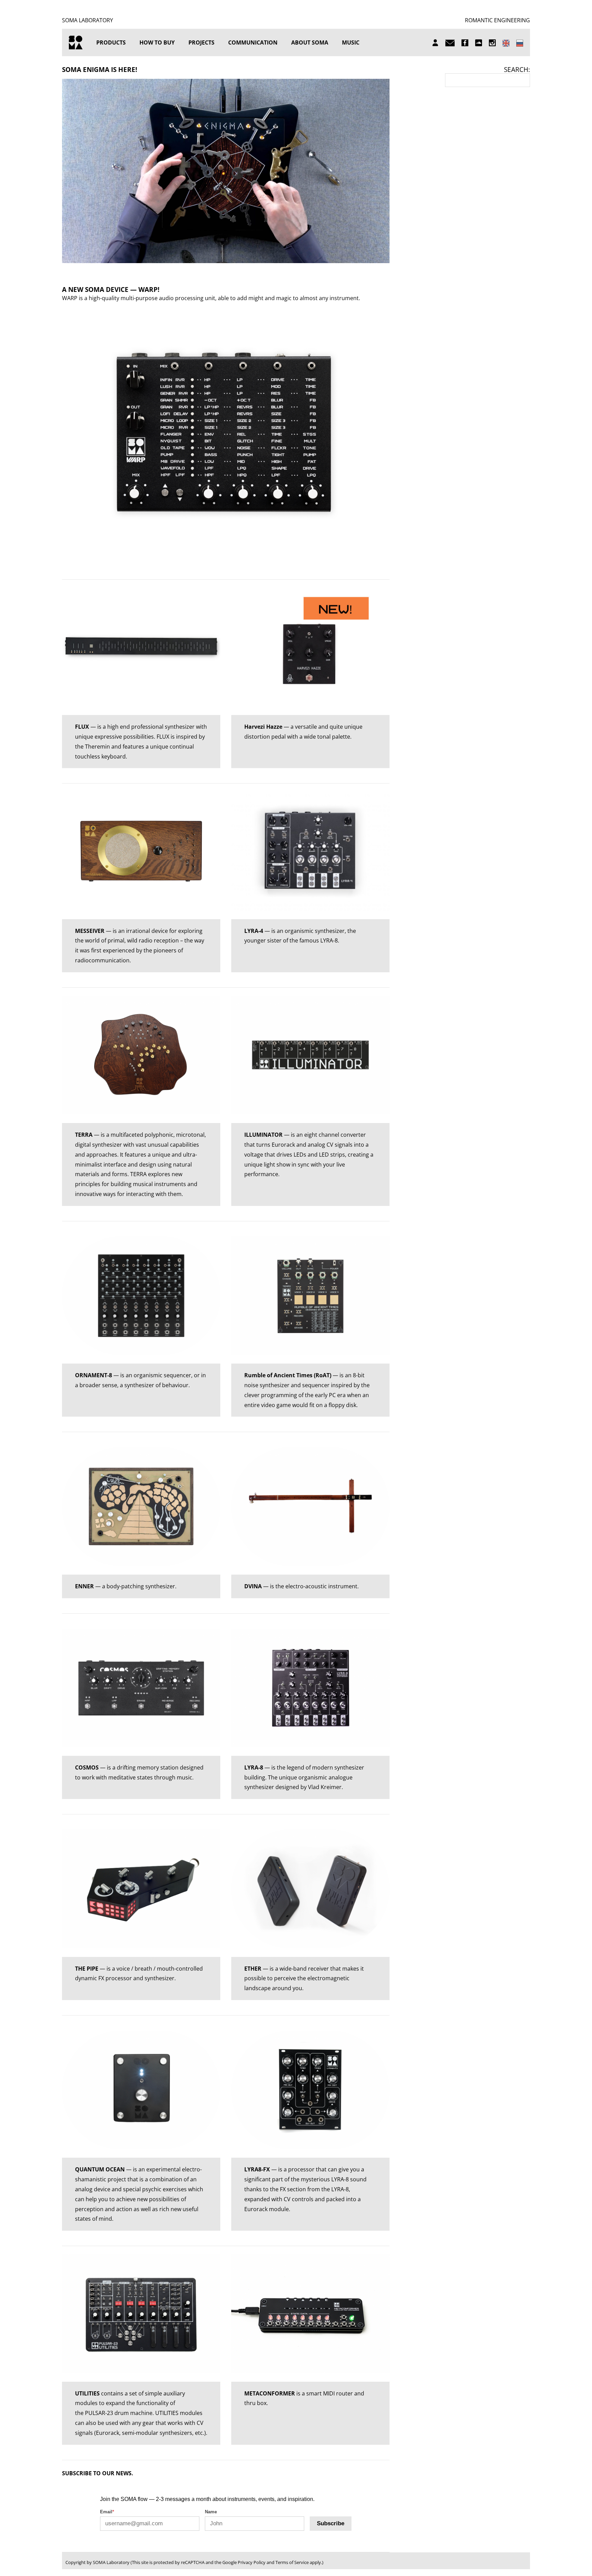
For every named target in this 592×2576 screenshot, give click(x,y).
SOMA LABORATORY (88, 20)
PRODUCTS (111, 42)
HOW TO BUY (157, 42)
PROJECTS (201, 42)
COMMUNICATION (253, 42)
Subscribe (331, 2523)
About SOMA (310, 42)
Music (351, 42)
